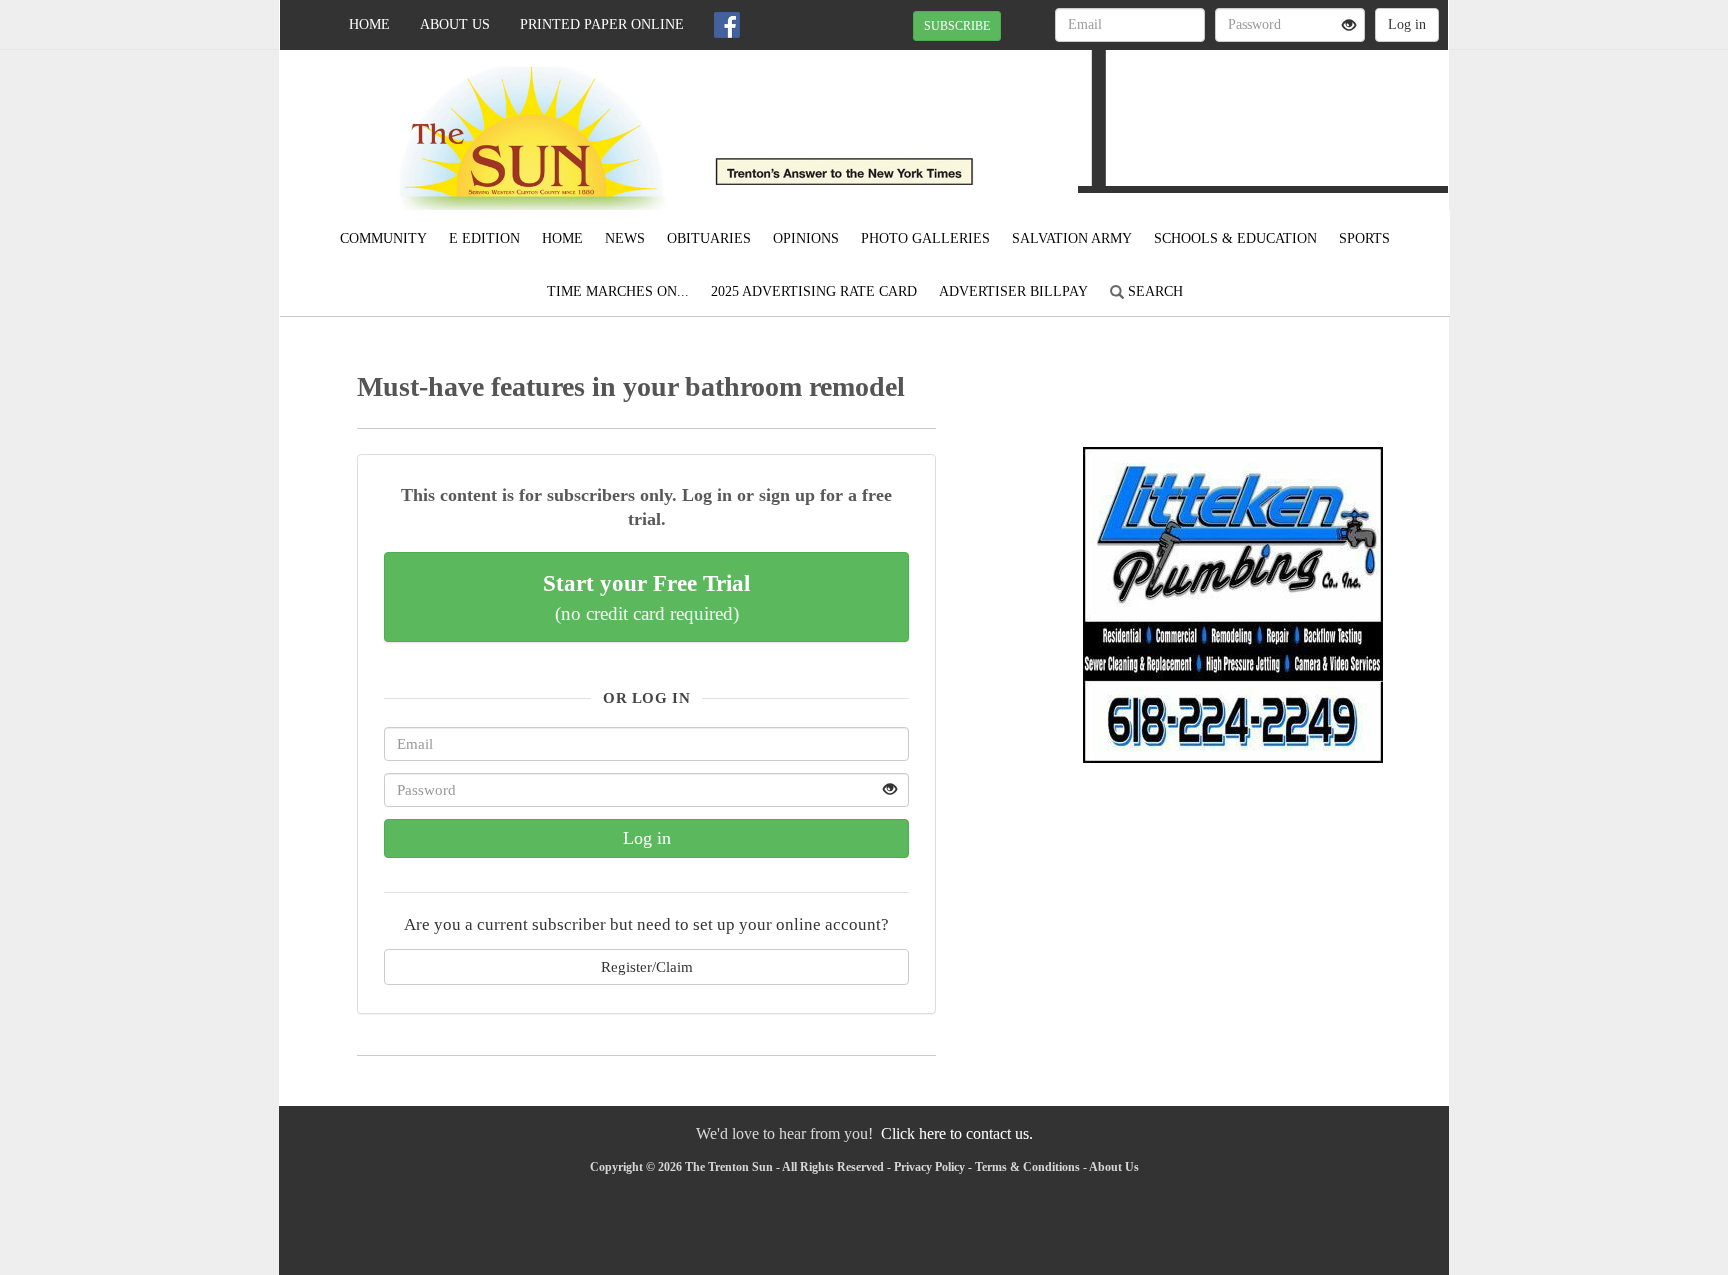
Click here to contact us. (957, 1133)
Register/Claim (647, 966)
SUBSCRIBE (957, 26)
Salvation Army (1072, 238)
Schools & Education (1235, 238)
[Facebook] (727, 25)
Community (383, 238)
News (625, 238)
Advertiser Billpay (1013, 291)
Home (369, 24)
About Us (455, 24)
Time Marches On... (618, 291)
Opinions (806, 238)
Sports (1364, 238)
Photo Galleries (925, 238)
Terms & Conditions (1027, 1167)
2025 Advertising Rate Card (814, 291)
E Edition (484, 238)
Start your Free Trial (646, 597)
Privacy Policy (929, 1167)
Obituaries (709, 238)
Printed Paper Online (602, 24)
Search (1153, 291)
